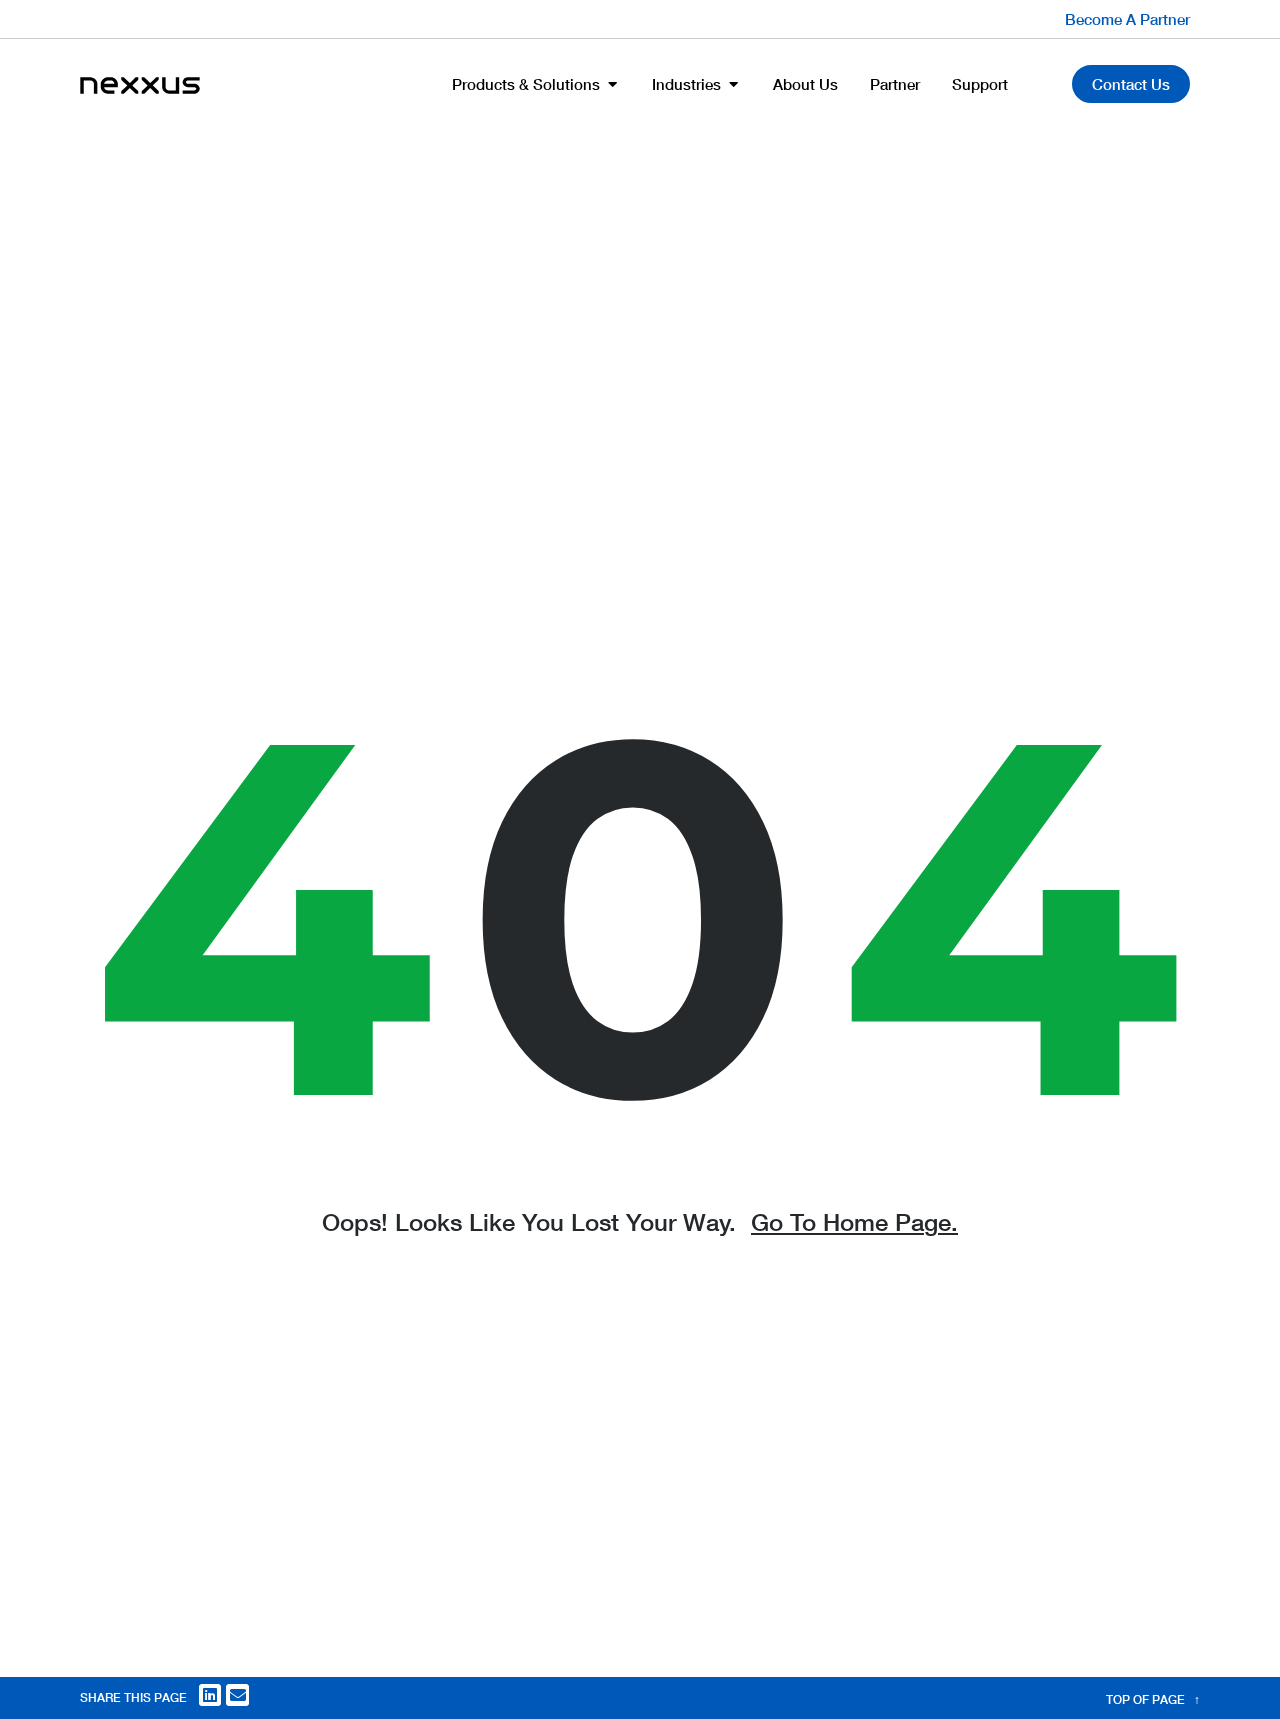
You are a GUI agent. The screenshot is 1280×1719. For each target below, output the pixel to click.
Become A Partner (1127, 19)
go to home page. (854, 1222)
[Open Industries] (733, 84)
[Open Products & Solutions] (612, 84)
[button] (210, 1695)
